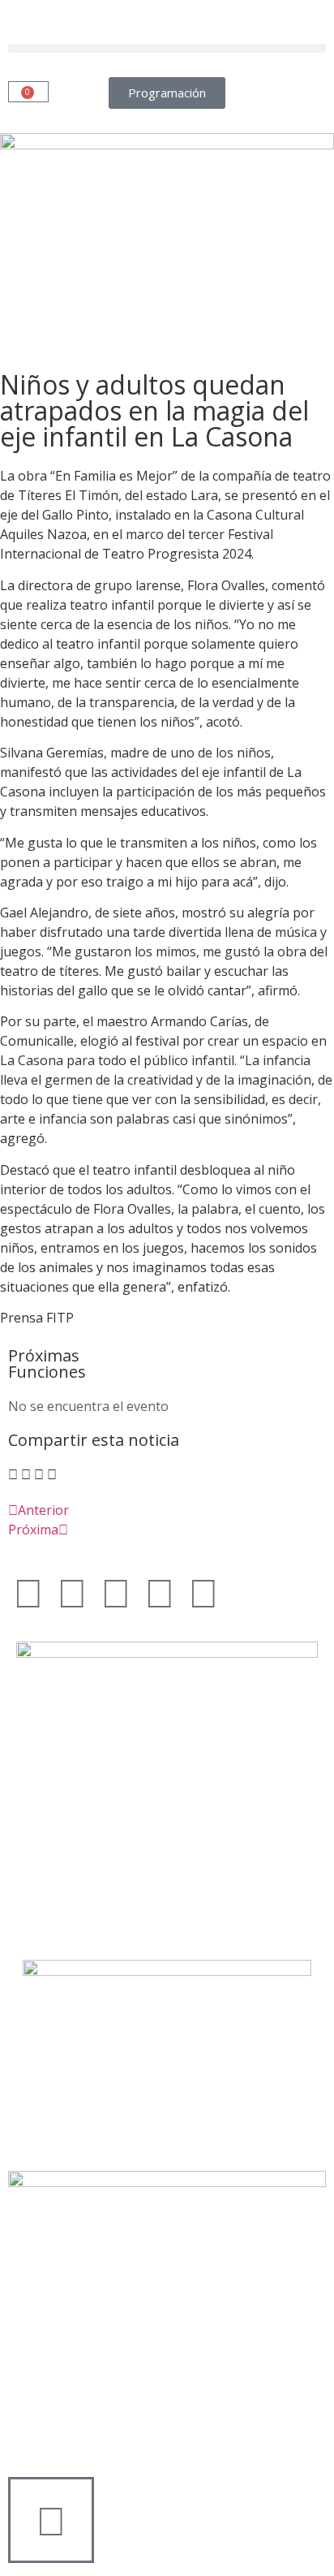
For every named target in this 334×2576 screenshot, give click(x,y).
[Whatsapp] (203, 1592)
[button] (167, 48)
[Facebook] (28, 1592)
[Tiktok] (160, 1592)
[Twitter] (72, 1592)
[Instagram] (116, 1592)
